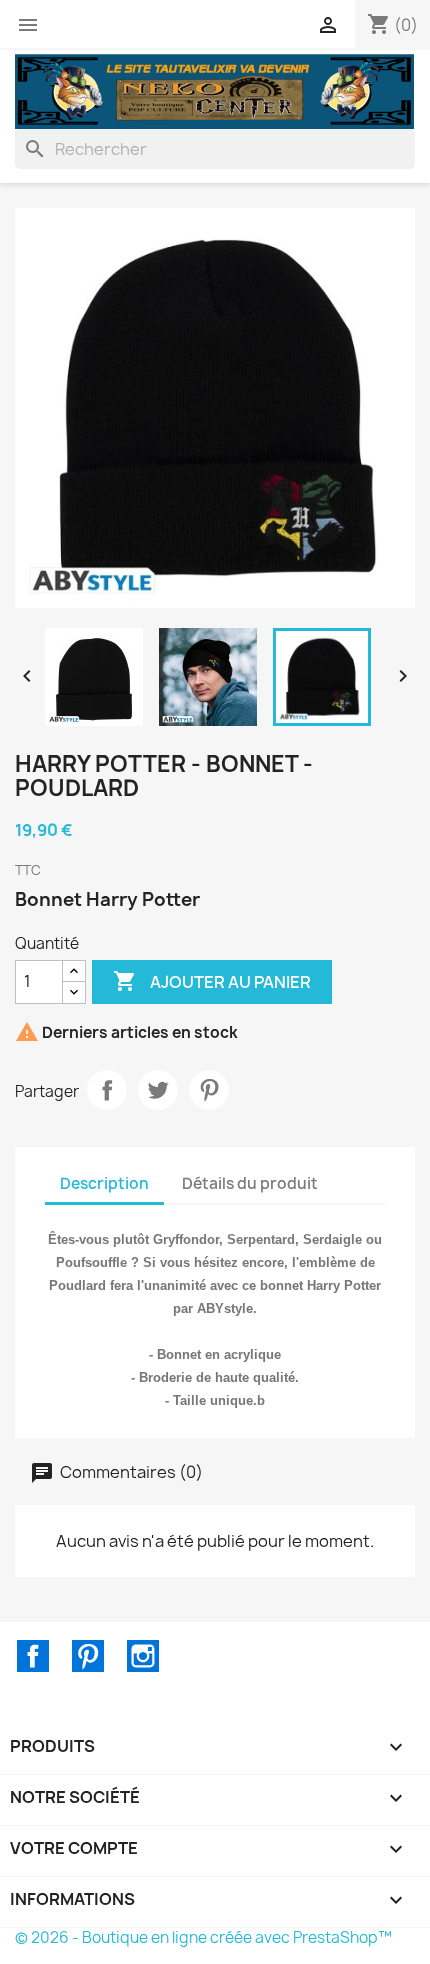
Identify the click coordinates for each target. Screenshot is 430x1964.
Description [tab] (104, 1183)
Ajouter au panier (212, 981)
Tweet (158, 1090)
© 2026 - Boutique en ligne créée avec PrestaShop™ (203, 1937)
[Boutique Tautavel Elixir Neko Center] (215, 90)
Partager (107, 1090)
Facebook (33, 1656)
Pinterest (209, 1090)
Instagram (143, 1656)
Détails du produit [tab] (250, 1183)
